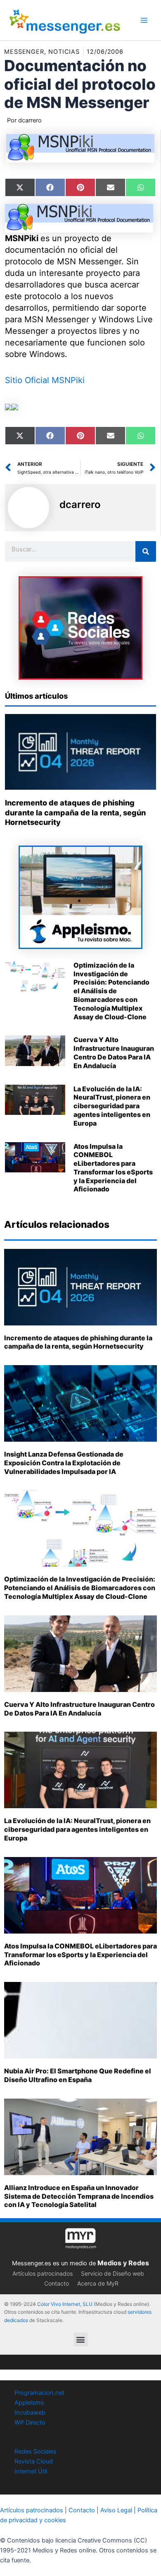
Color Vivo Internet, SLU (65, 2304)
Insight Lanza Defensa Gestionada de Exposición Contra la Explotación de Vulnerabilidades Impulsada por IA (64, 1463)
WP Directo (30, 2423)
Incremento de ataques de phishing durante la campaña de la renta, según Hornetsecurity (75, 812)
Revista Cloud (34, 2461)
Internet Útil (31, 2471)
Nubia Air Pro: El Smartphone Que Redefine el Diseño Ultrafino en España (78, 2075)
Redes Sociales (36, 2451)
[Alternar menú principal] (144, 20)
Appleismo (29, 2403)
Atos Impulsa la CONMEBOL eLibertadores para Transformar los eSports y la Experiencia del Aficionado (113, 1168)
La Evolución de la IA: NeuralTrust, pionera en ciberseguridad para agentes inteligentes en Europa (112, 1106)
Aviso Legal (116, 2510)
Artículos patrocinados (43, 2273)
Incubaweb (30, 2413)
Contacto (57, 2283)
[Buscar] (146, 551)
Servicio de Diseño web (112, 2273)
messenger (24, 52)
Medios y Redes (123, 2263)
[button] (81, 2340)
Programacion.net (39, 2393)
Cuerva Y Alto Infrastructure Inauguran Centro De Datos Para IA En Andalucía (114, 1052)
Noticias (64, 52)
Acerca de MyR (98, 2283)
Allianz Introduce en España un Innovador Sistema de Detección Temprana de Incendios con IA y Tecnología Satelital (79, 2196)
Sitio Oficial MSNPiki (45, 380)
